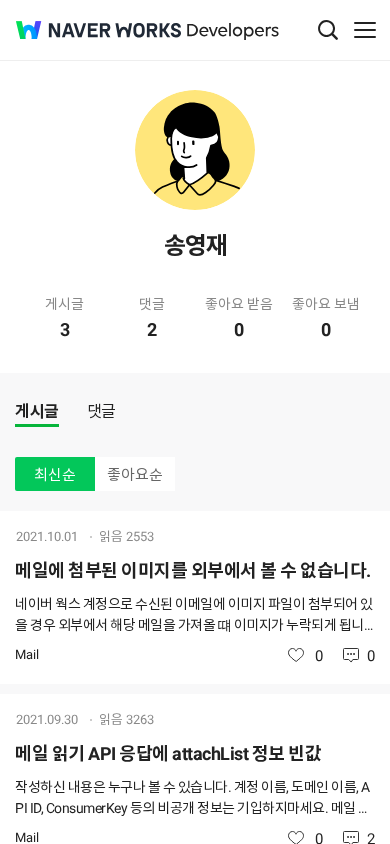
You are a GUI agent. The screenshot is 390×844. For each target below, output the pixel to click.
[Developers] (233, 31)
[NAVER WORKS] (98, 30)
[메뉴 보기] (365, 30)
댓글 (101, 411)
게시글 (37, 411)
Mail (27, 654)
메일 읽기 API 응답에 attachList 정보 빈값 (168, 753)
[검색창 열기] (328, 30)
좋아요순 (135, 475)
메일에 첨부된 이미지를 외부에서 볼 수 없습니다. (193, 570)
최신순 (55, 475)
